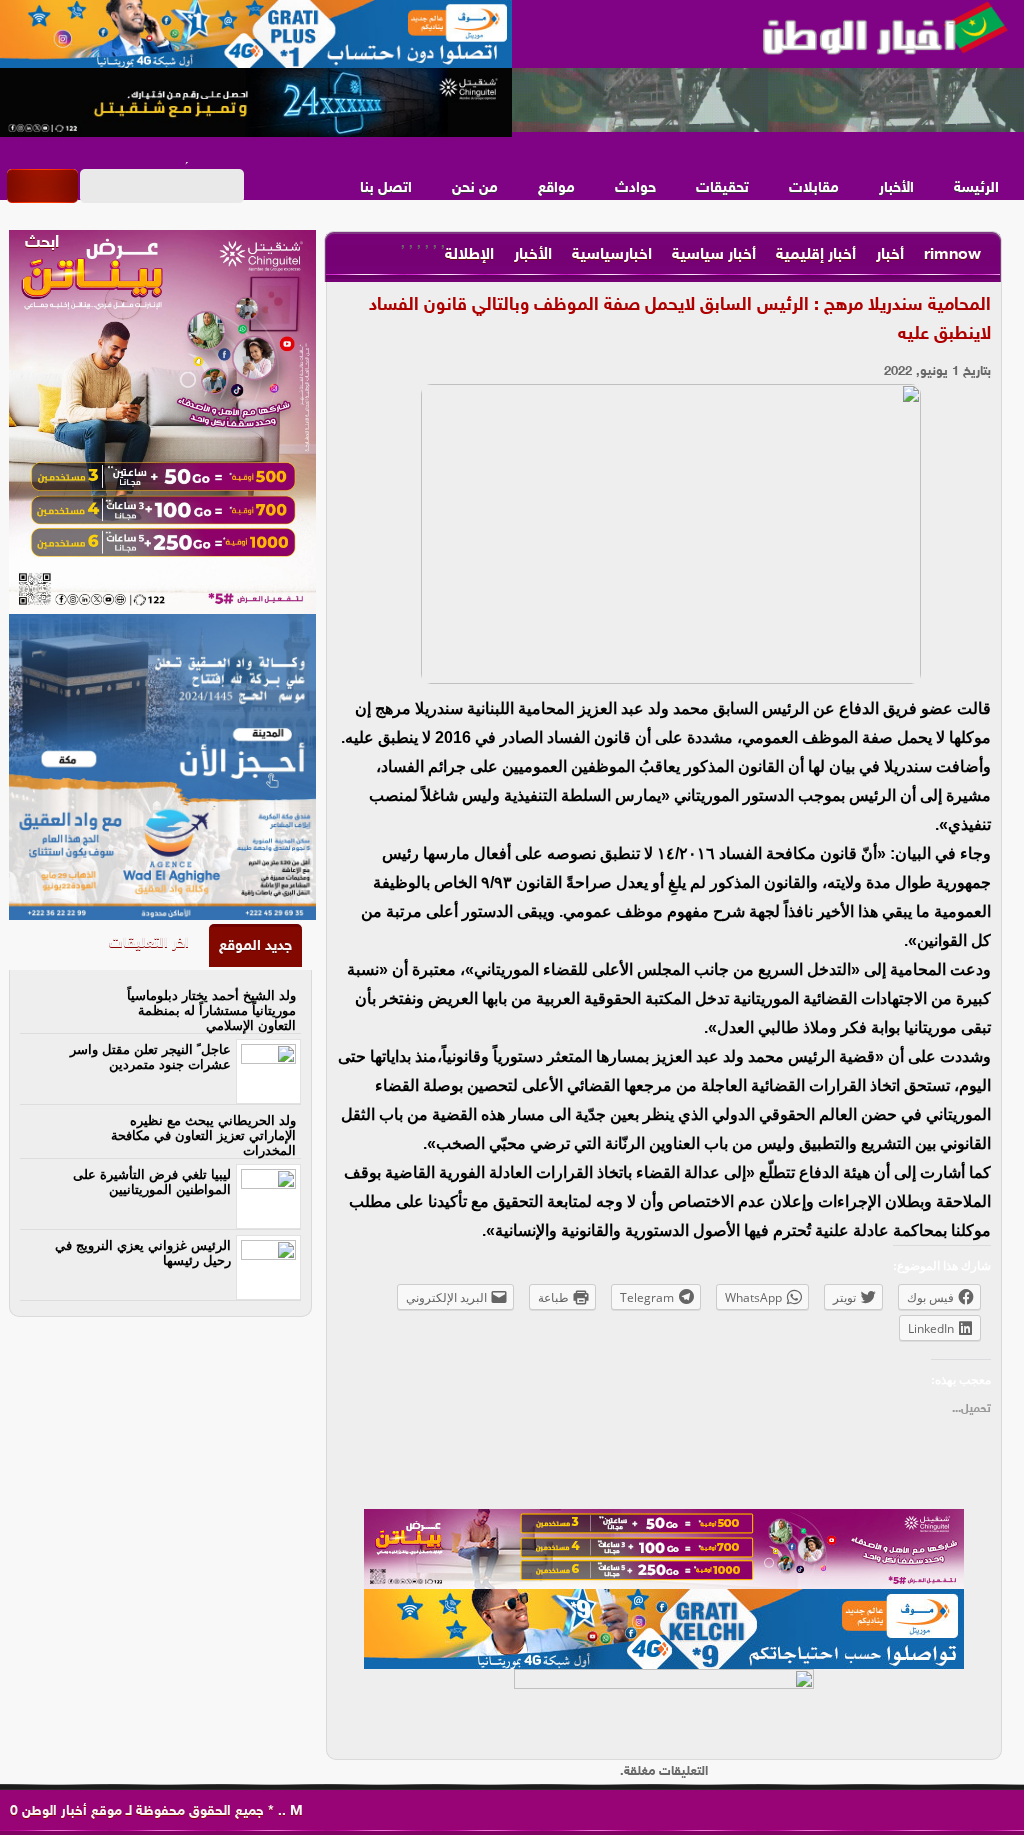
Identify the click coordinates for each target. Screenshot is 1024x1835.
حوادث (635, 188)
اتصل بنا (386, 188)
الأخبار (896, 188)
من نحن (475, 188)
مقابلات (814, 188)
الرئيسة (976, 188)
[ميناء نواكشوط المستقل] (768, 101)
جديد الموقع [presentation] (255, 946)
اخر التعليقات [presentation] (149, 943)
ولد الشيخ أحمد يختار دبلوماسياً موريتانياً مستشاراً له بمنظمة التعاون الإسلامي (211, 1010)
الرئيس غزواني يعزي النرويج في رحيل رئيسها (143, 1253)
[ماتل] (664, 1709)
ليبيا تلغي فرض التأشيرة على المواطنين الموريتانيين (152, 1182)
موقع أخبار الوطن (70, 1811)
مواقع (556, 188)
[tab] (255, 945)
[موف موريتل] (256, 35)
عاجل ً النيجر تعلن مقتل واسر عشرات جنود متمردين (150, 1057)
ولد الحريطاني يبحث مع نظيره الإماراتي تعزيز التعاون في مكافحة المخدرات (203, 1135)
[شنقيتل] (256, 103)
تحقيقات (722, 188)
